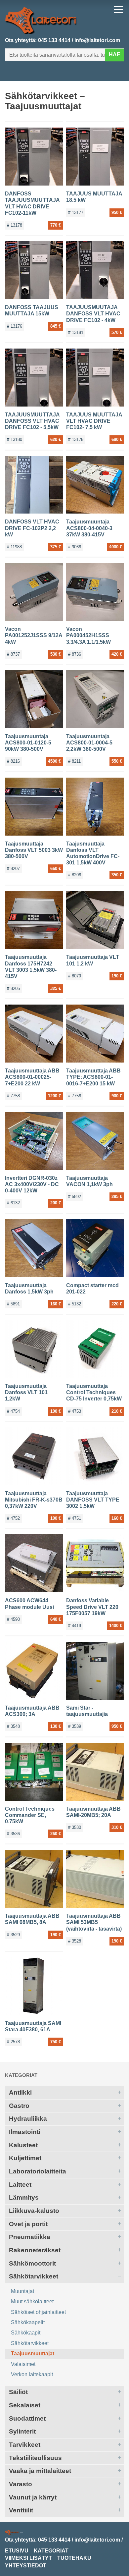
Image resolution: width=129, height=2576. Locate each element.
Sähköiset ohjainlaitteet (38, 2312)
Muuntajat (22, 2291)
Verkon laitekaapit (32, 2374)
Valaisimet (23, 2364)
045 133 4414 (54, 40)
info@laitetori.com (97, 40)
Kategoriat (21, 2075)
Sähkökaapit (26, 2333)
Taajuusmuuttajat (33, 2354)
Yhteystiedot (26, 2566)
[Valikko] (118, 10)
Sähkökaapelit (28, 2322)
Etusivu (17, 2551)
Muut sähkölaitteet (32, 2302)
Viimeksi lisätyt (28, 2558)
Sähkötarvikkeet (30, 2343)
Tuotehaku (74, 2558)
